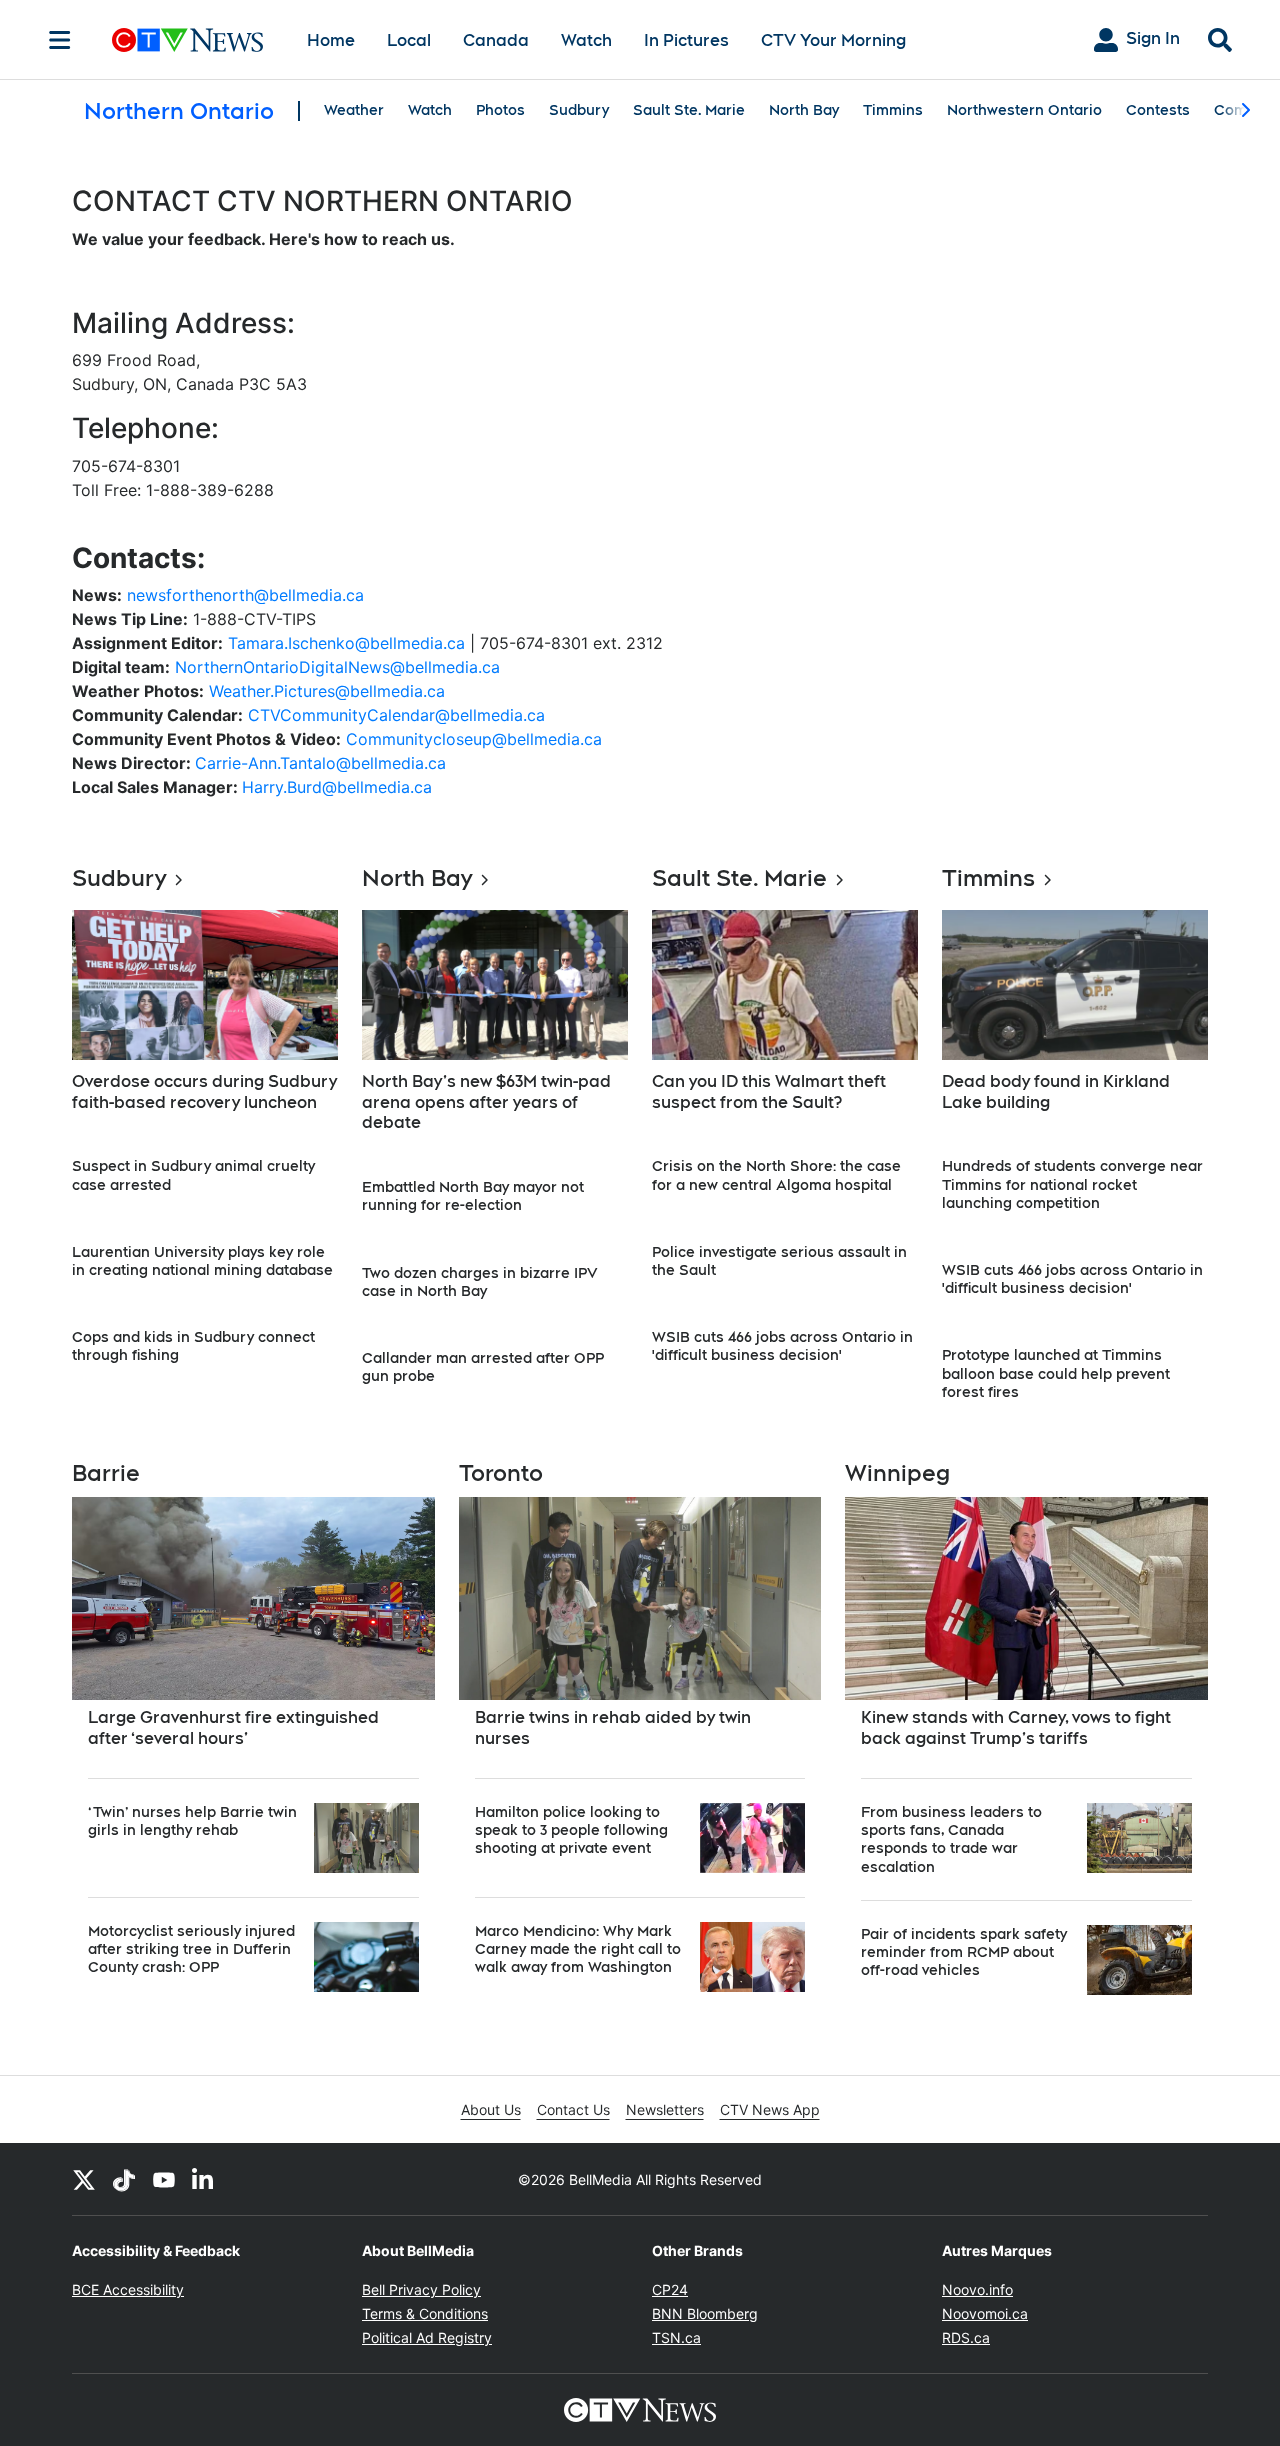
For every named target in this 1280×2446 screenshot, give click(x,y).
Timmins (893, 110)
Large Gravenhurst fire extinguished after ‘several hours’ (233, 1728)
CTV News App (770, 2109)
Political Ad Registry (427, 2337)
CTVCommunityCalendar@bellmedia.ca (396, 715)
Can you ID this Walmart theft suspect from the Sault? (769, 1092)
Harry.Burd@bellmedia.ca (337, 787)
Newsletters (665, 2109)
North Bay (804, 110)
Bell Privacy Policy (421, 2289)
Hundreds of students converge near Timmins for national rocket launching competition (1072, 1184)
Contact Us (573, 2109)
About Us (491, 2109)
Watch (586, 40)
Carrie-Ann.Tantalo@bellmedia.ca (320, 763)
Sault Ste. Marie (689, 110)
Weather (354, 110)
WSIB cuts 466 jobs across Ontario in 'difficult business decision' (782, 1346)
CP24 (670, 2289)
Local (409, 40)
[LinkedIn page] (204, 2179)
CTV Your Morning (833, 40)
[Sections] (60, 40)
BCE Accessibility (128, 2289)
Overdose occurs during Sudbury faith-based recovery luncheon (204, 1092)
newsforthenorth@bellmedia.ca (245, 595)
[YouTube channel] (164, 2179)
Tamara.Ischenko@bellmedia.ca (346, 643)
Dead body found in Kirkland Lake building (1056, 1092)
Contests (1158, 110)
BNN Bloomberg (705, 2313)
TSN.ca (676, 2337)
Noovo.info (977, 2289)
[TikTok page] (124, 2179)
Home (331, 40)
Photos (500, 110)
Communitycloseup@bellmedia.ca (474, 739)
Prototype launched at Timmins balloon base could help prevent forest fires (1056, 1373)
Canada (496, 40)
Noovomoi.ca (985, 2313)
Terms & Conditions (425, 2313)
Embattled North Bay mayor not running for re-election (473, 1196)
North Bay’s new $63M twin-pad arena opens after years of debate (486, 1102)
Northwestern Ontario (1024, 110)
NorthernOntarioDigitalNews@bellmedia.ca (337, 667)
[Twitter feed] (84, 2179)
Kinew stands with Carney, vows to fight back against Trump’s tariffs (1016, 1728)
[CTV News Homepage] (187, 40)
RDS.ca (966, 2337)
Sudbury (579, 110)
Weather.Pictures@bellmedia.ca (327, 691)
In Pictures (686, 40)
